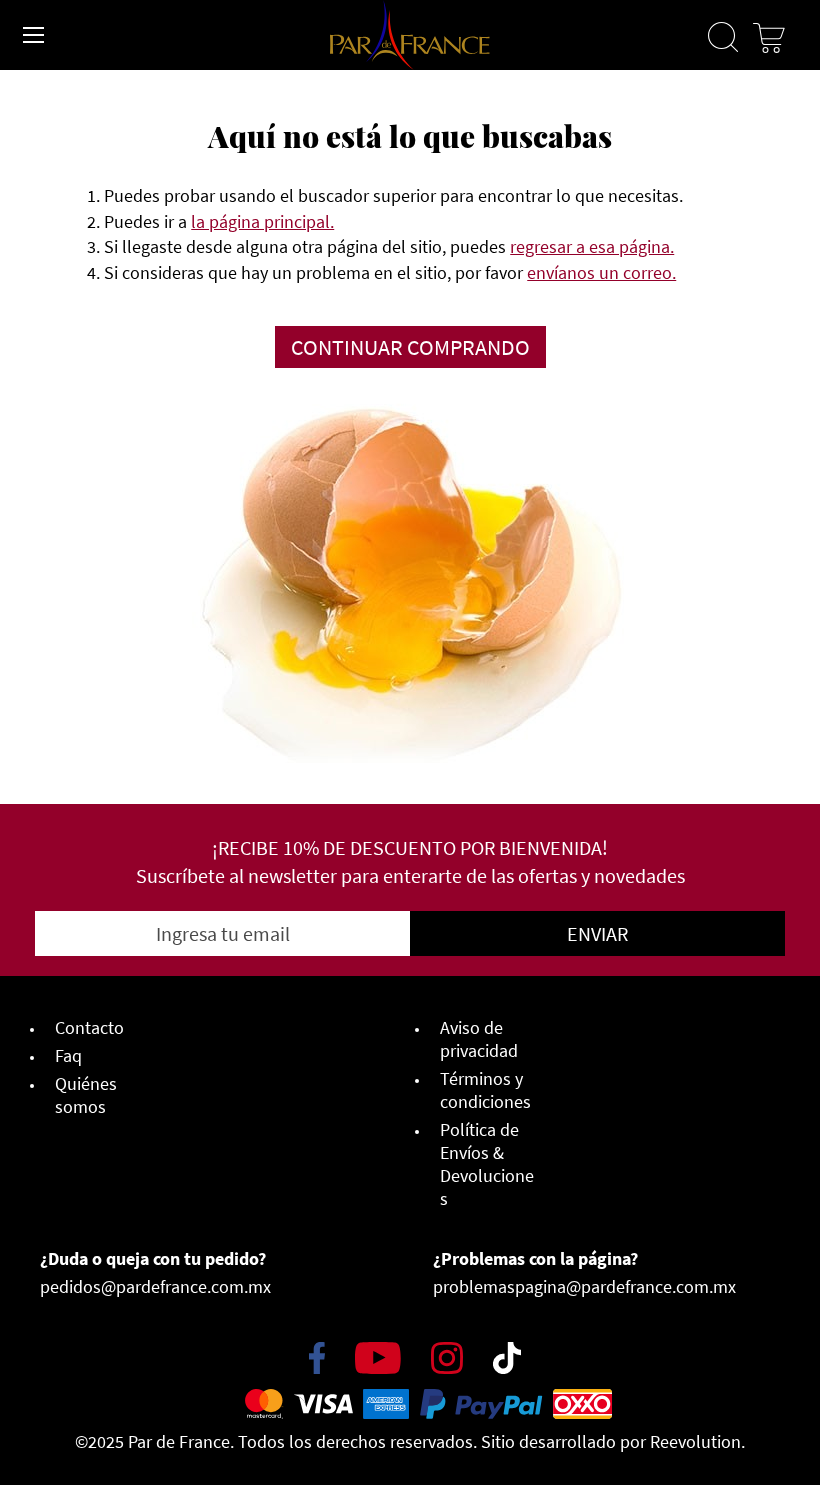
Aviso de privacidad (479, 1039)
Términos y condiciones (485, 1090)
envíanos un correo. (601, 272)
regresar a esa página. (592, 246)
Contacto (89, 1027)
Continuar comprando (410, 347)
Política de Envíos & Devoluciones (487, 1164)
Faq (68, 1055)
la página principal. (262, 221)
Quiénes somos (86, 1095)
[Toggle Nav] (34, 35)
